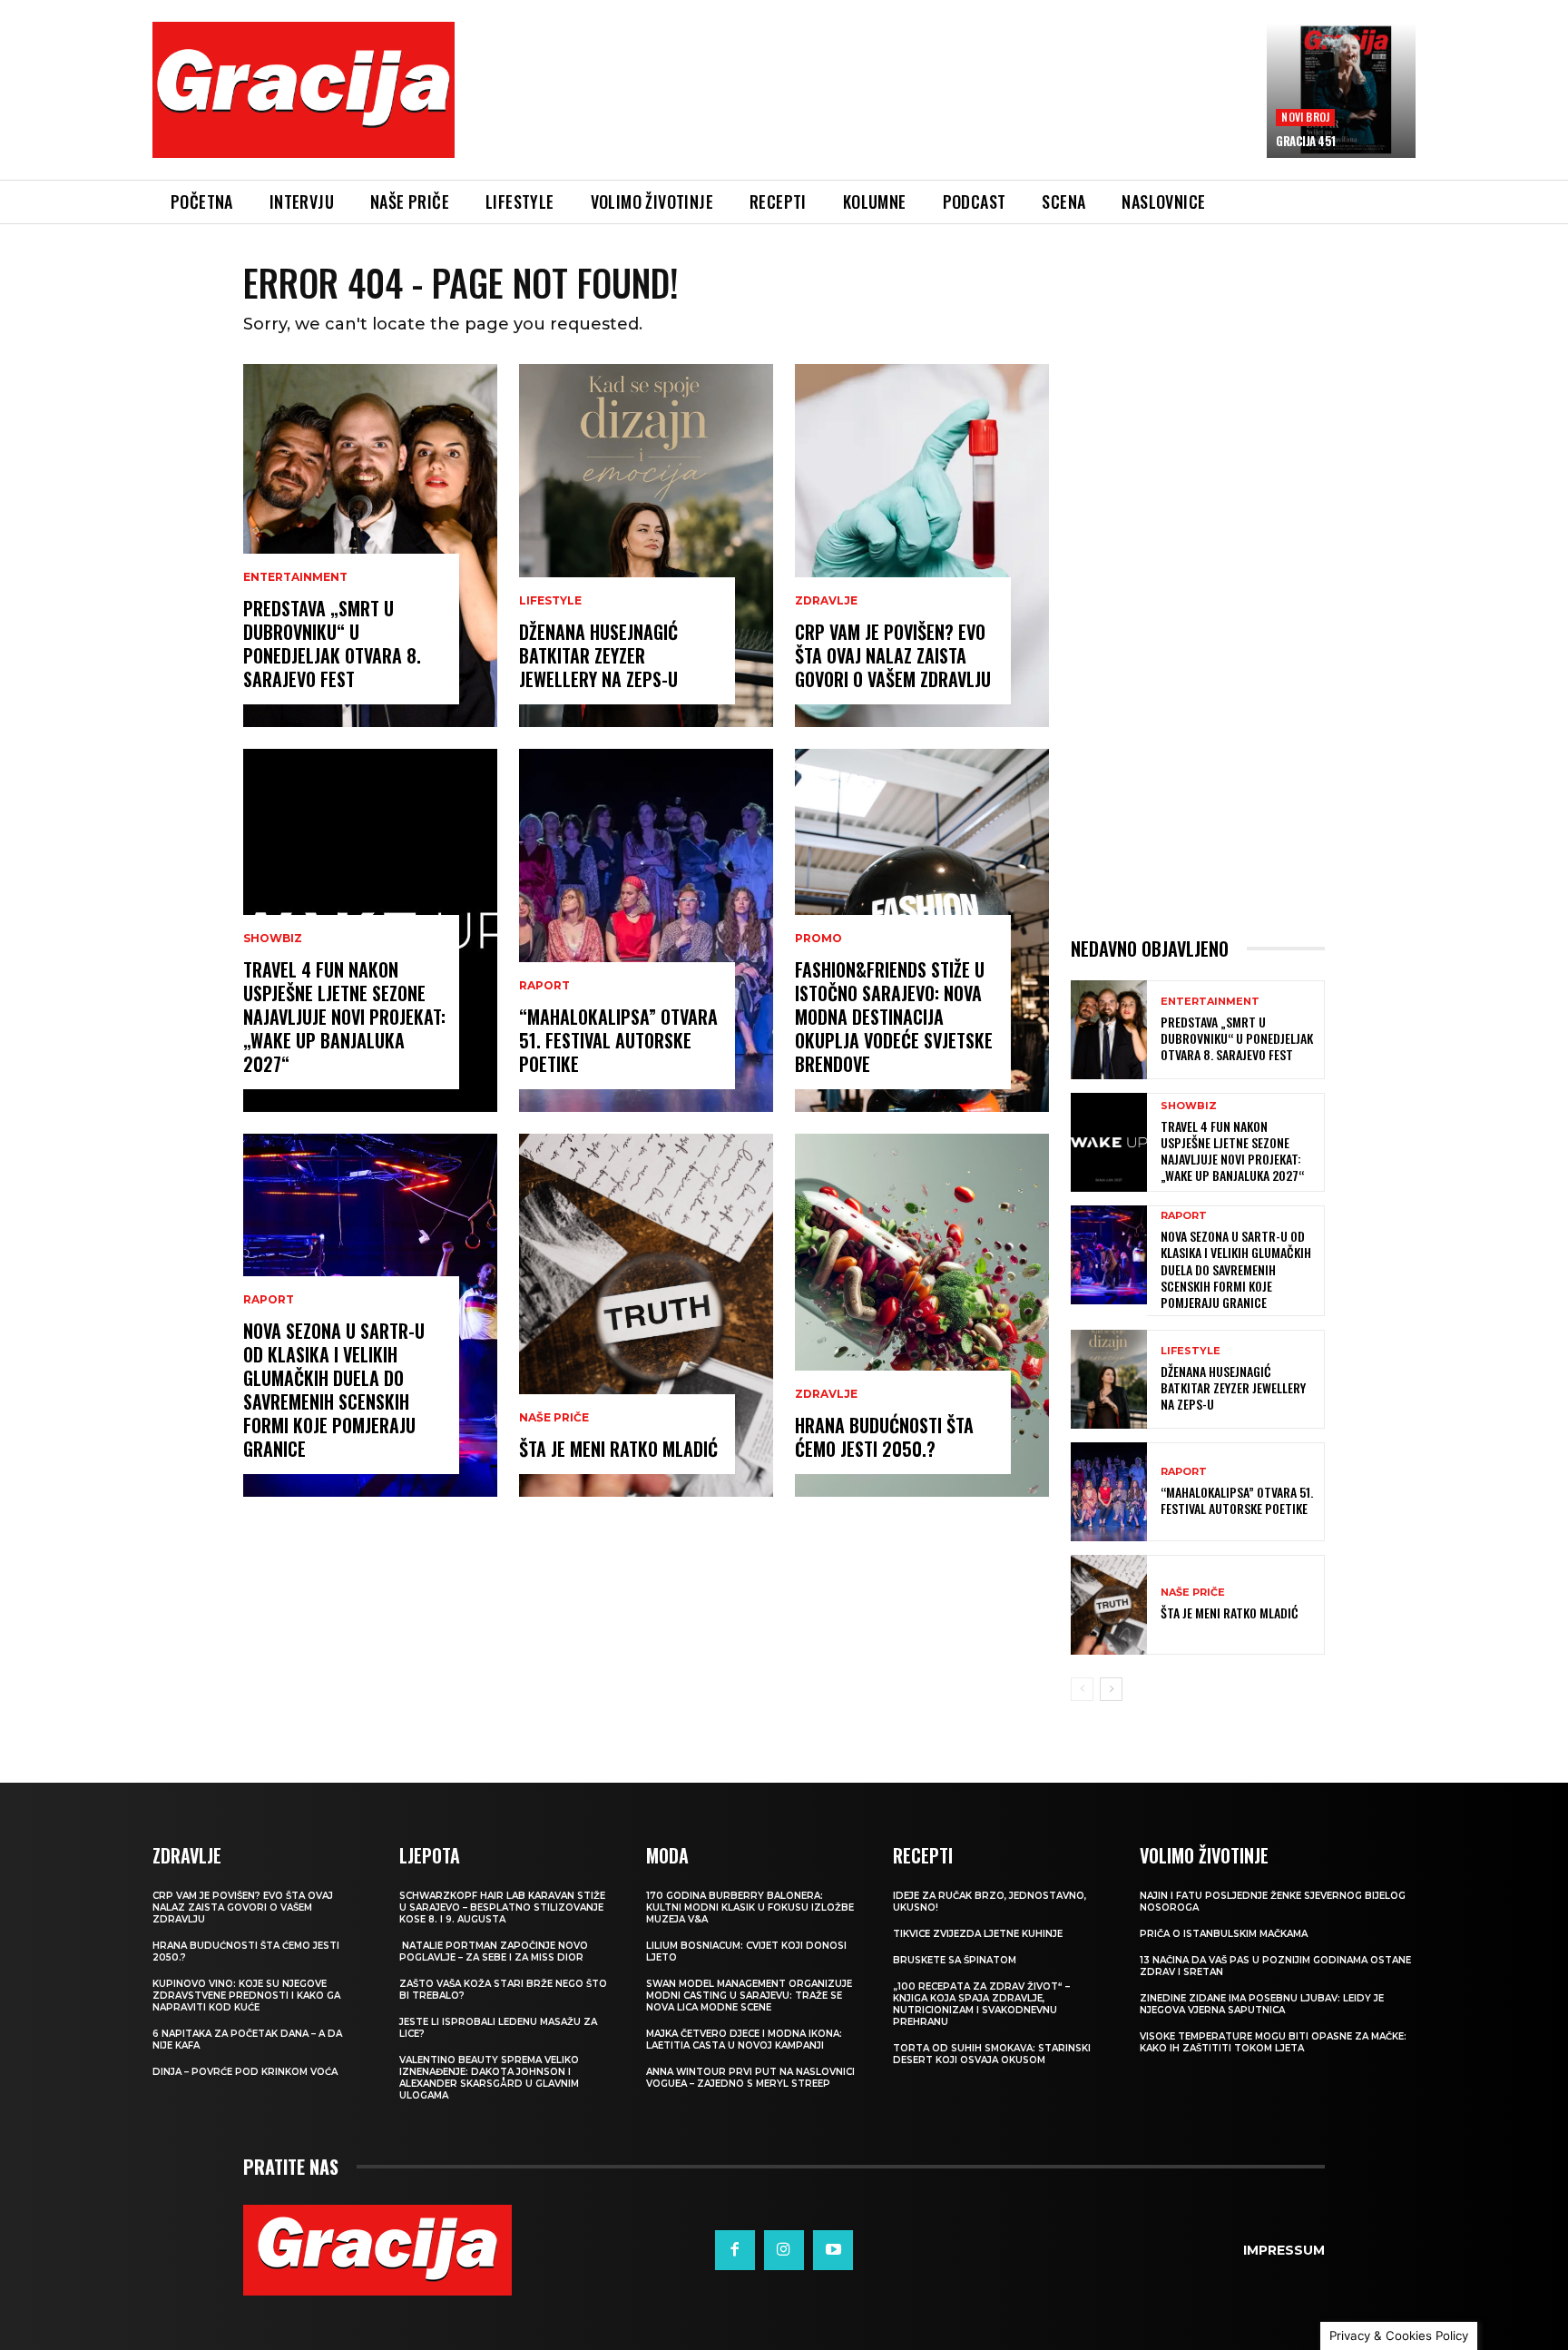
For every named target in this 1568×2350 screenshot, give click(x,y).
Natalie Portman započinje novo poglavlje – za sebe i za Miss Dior (494, 1952)
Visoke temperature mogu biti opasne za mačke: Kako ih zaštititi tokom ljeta (1273, 2042)
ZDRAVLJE (826, 601)
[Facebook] (735, 2250)
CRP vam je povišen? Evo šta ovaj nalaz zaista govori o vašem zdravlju (893, 655)
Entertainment (295, 577)
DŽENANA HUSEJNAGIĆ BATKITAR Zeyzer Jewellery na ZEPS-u (598, 655)
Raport (269, 1300)
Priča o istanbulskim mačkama (1224, 1934)
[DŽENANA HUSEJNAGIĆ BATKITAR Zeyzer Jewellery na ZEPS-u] (646, 546)
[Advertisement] (861, 113)
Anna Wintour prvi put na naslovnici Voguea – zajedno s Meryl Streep (750, 2078)
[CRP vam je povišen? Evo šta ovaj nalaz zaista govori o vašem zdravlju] (922, 546)
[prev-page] (1082, 1689)
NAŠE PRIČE (554, 1418)
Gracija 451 (1306, 141)
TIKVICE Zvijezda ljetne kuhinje (978, 1934)
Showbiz (273, 939)
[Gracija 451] (1341, 91)
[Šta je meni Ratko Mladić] (646, 1315)
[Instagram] (784, 2250)
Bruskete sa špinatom (955, 1960)
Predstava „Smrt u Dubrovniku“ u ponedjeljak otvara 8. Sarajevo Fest (332, 644)
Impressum (1284, 2250)
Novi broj (1305, 117)
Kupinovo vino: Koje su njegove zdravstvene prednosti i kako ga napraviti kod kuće (246, 1996)
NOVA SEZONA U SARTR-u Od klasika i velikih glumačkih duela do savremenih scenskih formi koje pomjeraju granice (334, 1390)
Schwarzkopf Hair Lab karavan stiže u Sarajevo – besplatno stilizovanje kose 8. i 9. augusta (502, 1908)
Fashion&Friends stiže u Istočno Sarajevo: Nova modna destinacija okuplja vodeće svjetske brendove (894, 1017)
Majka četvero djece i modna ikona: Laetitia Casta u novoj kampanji (744, 2040)
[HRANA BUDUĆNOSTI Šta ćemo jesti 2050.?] (922, 1315)
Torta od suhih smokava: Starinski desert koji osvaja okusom (992, 2054)
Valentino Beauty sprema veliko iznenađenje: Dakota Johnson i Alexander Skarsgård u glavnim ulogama (489, 2078)
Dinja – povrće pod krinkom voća (245, 2072)
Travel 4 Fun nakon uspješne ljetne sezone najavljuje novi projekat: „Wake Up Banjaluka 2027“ (344, 1017)
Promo (818, 939)
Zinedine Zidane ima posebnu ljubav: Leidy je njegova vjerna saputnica (1262, 2004)
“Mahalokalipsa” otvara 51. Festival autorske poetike (618, 1040)
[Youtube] (833, 2250)
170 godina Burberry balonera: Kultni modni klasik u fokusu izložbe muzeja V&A (750, 1908)
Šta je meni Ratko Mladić (618, 1449)
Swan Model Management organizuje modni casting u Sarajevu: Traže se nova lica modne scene (749, 1996)
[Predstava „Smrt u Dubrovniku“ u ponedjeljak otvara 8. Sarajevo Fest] (370, 546)
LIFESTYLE (550, 601)
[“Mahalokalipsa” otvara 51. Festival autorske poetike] (646, 930)
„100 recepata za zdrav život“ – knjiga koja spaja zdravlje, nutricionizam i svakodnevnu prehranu (981, 2004)
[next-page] (1111, 1689)
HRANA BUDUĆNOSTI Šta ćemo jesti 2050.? (884, 1437)
